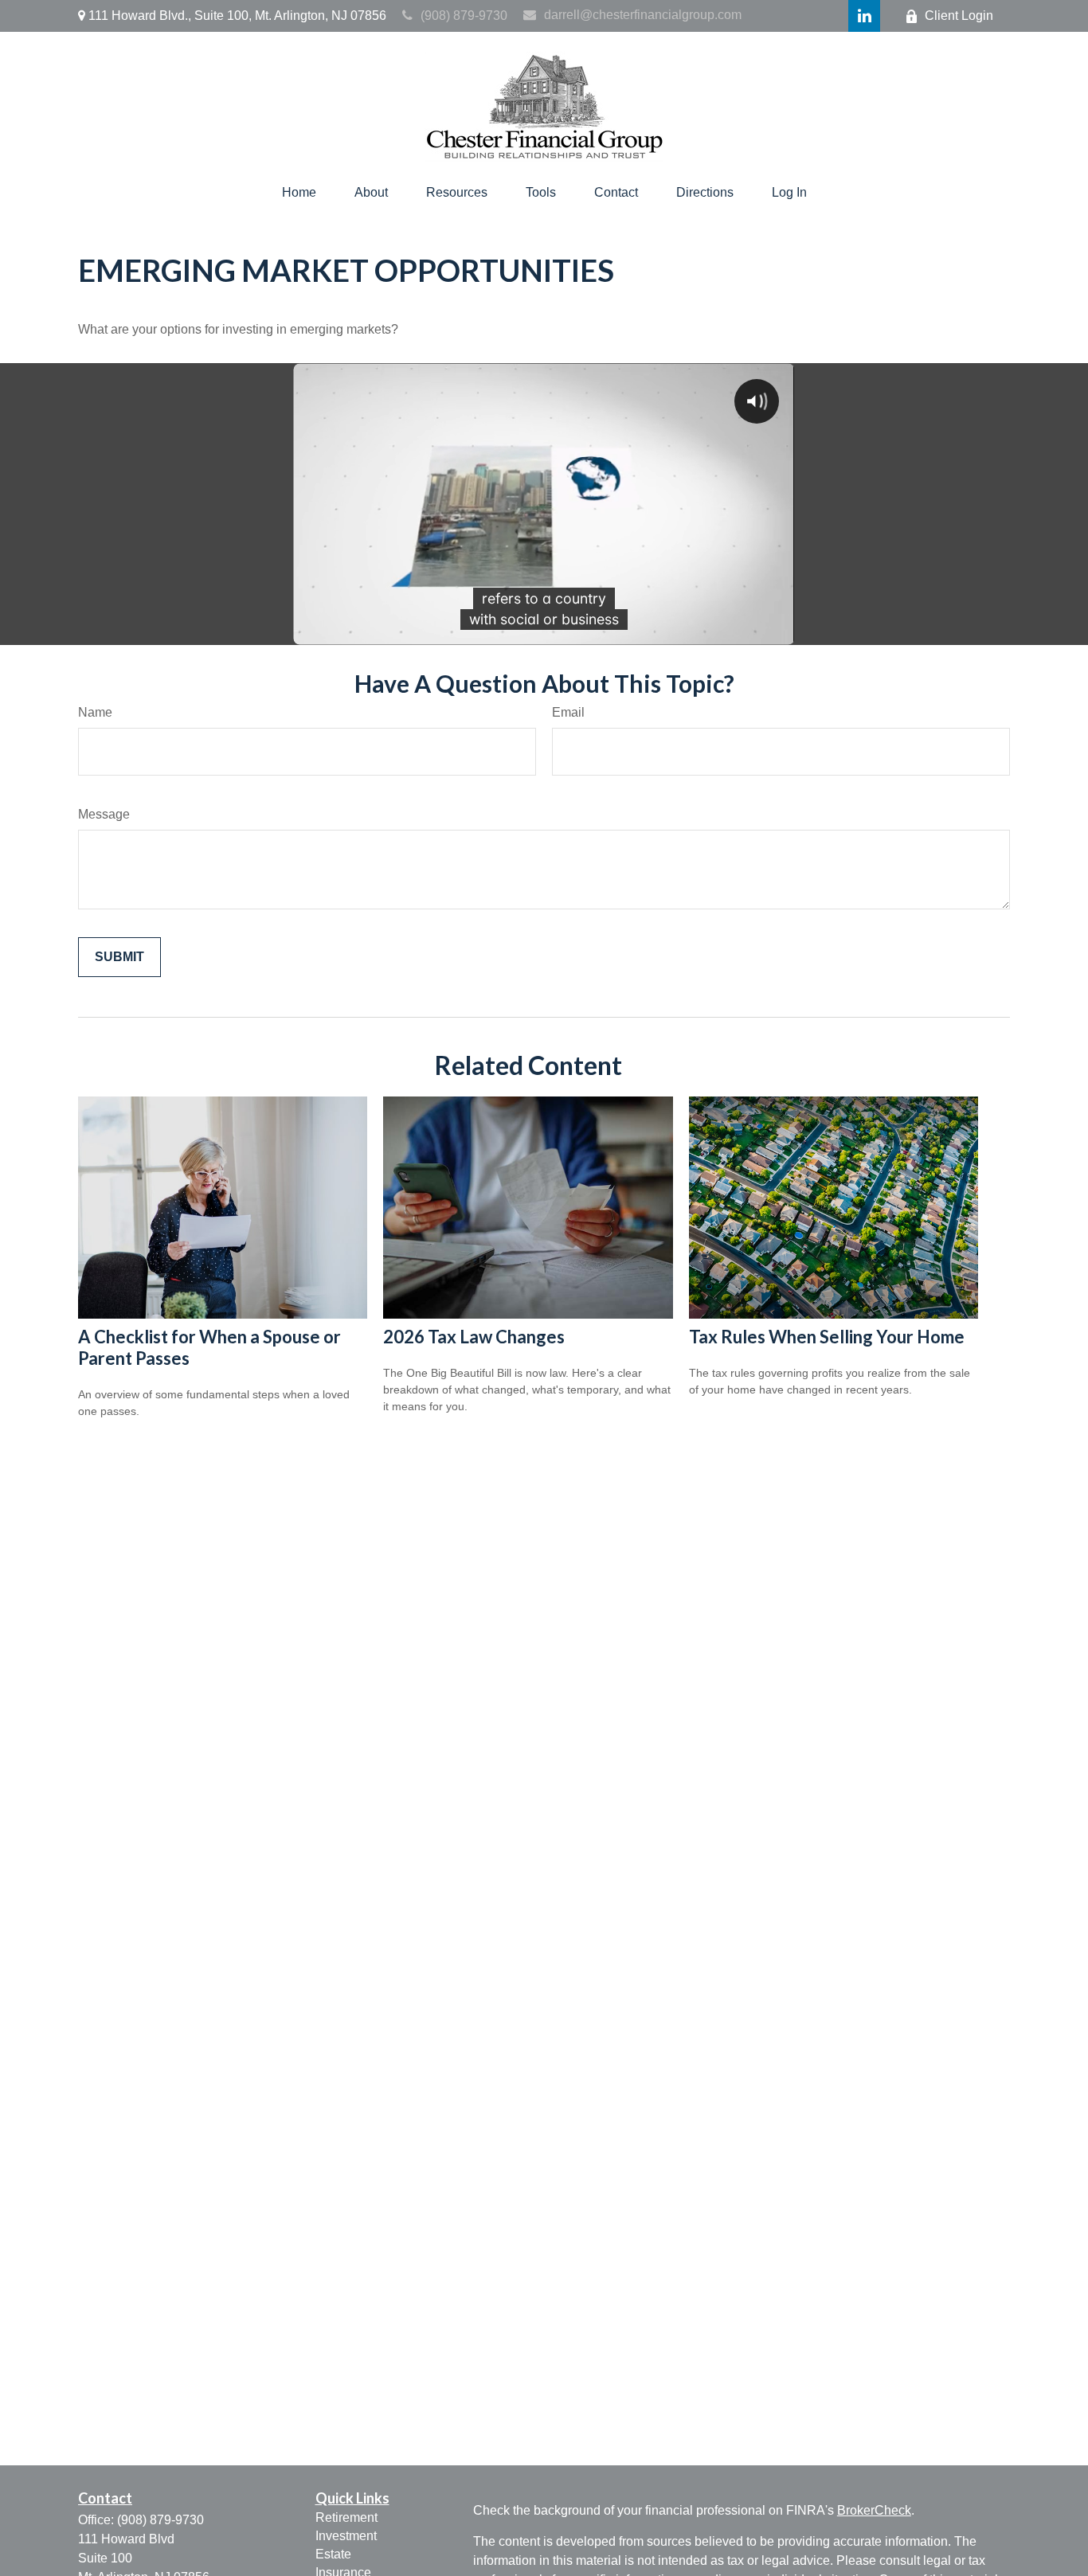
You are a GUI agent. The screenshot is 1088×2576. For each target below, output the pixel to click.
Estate (333, 2554)
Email (568, 712)
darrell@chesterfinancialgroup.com (643, 15)
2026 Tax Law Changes (474, 1337)
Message (104, 814)
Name (95, 712)
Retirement (346, 2517)
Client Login (959, 16)
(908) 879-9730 (464, 16)
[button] (299, 193)
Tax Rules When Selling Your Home (827, 1337)
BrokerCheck (874, 2510)
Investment (346, 2536)
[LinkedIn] (864, 16)
